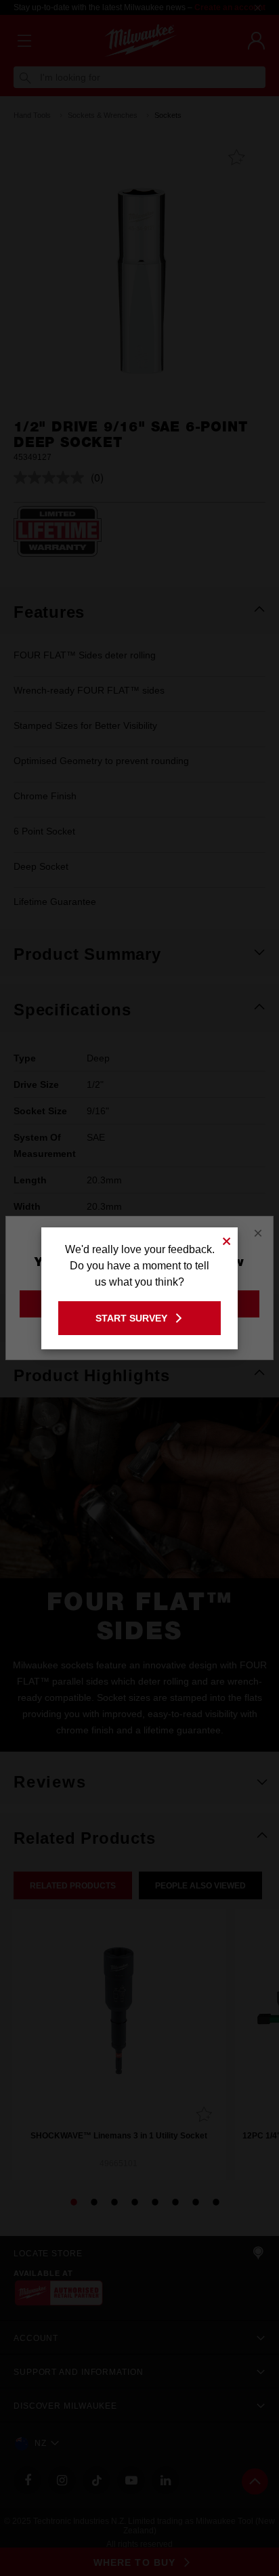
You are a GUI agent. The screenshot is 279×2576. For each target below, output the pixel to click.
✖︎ (227, 1239)
